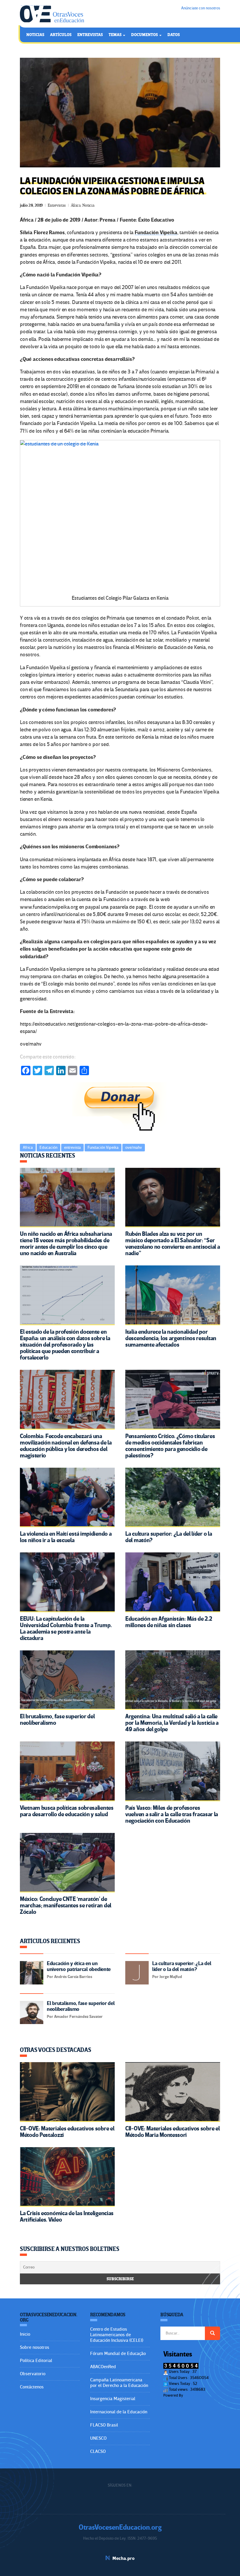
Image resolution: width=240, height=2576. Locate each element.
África (76, 205)
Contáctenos (32, 2387)
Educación (48, 1147)
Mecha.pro (124, 2558)
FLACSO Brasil (104, 2425)
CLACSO (98, 2451)
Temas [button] (115, 35)
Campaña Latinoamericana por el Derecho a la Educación (119, 2383)
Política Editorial (36, 2361)
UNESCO (98, 2438)
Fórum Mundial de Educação (118, 2354)
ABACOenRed (103, 2367)
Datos (174, 35)
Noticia (88, 205)
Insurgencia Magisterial (113, 2399)
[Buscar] (212, 2333)
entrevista (72, 1147)
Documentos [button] (145, 35)
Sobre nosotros (35, 2347)
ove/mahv (134, 1147)
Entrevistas (90, 35)
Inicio (25, 2334)
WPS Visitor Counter (200, 2395)
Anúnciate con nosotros (201, 8)
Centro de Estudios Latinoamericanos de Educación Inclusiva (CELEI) (117, 2335)
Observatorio (33, 2374)
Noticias (35, 35)
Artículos (61, 35)
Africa (28, 1147)
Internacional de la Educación (119, 2412)
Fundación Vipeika (103, 1147)
